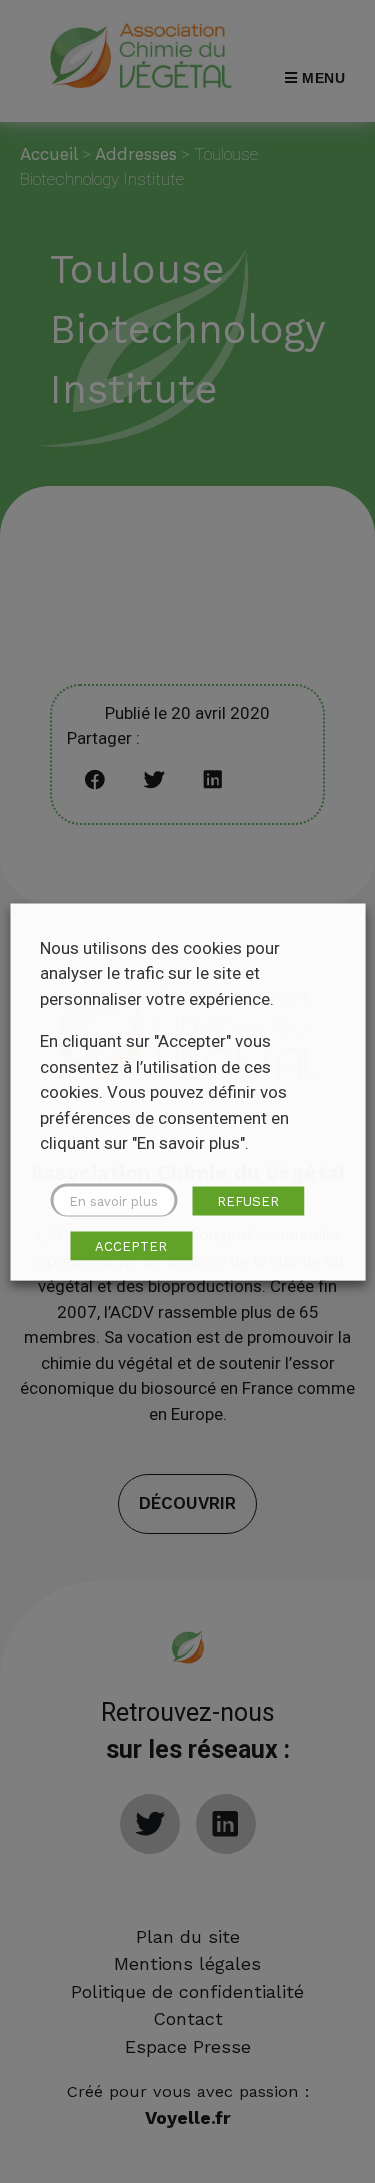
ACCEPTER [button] (131, 1245)
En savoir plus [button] (113, 1200)
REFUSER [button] (248, 1200)
